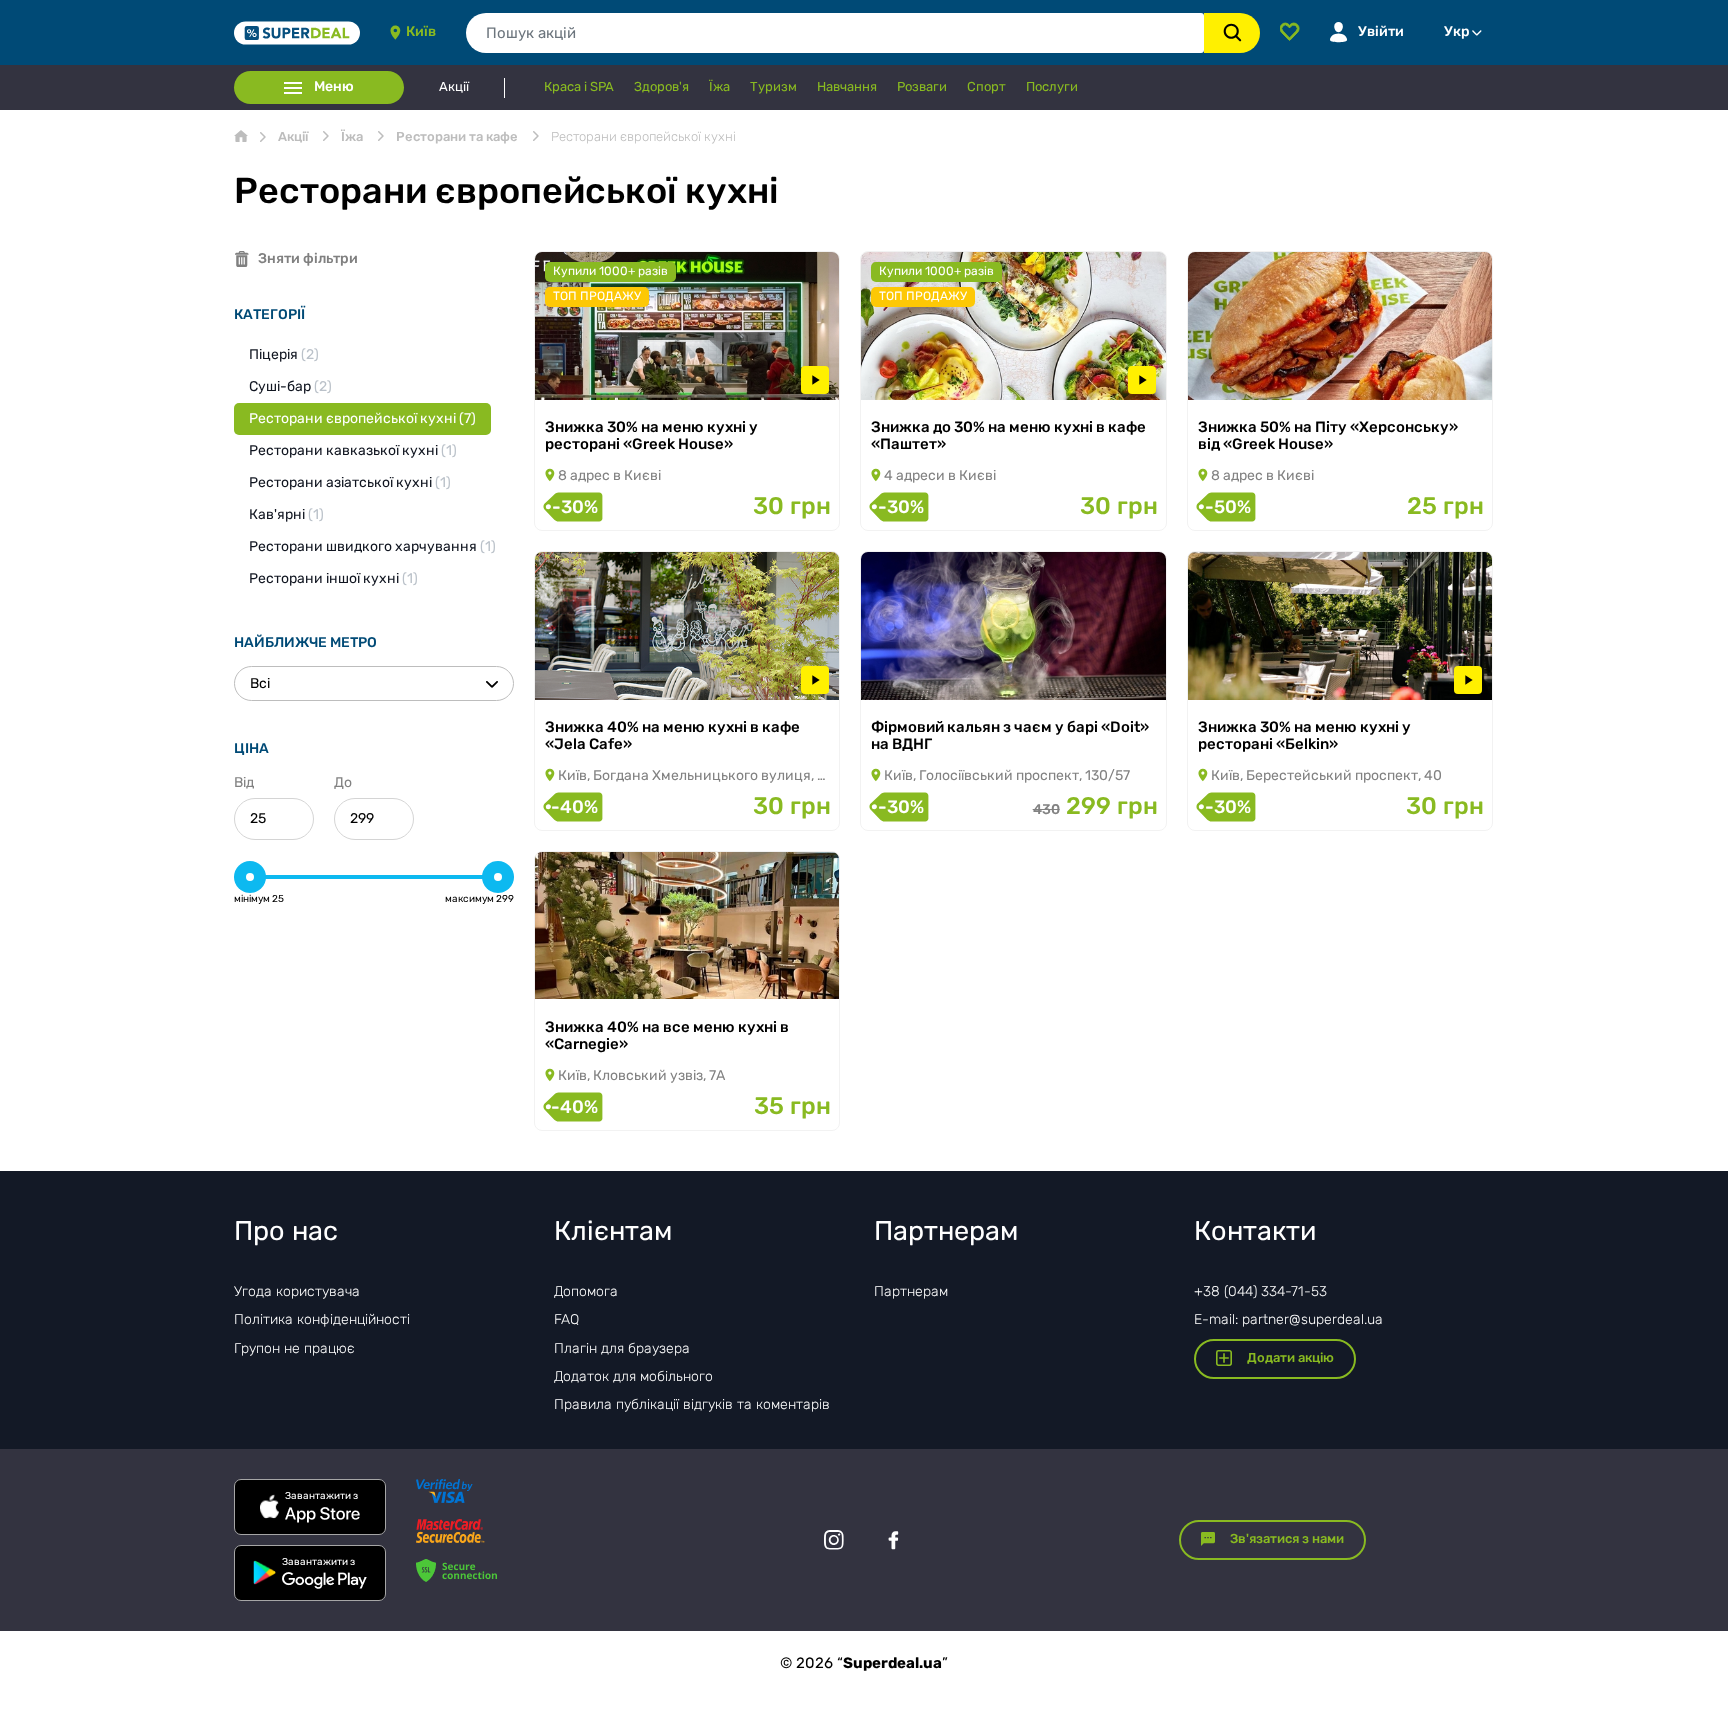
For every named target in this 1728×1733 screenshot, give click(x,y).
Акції (454, 87)
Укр (1457, 31)
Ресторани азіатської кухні (350, 482)
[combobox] (835, 33)
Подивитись (605, 373)
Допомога (586, 1291)
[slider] (250, 877)
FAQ (566, 1319)
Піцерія (284, 354)
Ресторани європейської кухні (362, 418)
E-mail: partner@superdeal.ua (1288, 1319)
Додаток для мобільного (633, 1376)
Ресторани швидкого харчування (372, 546)
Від (244, 782)
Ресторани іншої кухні (333, 578)
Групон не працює (294, 1348)
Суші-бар (290, 386)
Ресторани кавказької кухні (353, 450)
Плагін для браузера (622, 1348)
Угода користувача (297, 1291)
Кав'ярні (286, 514)
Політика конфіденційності (322, 1319)
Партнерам (911, 1291)
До (343, 782)
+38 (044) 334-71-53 (1260, 1291)
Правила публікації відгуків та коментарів (692, 1404)
